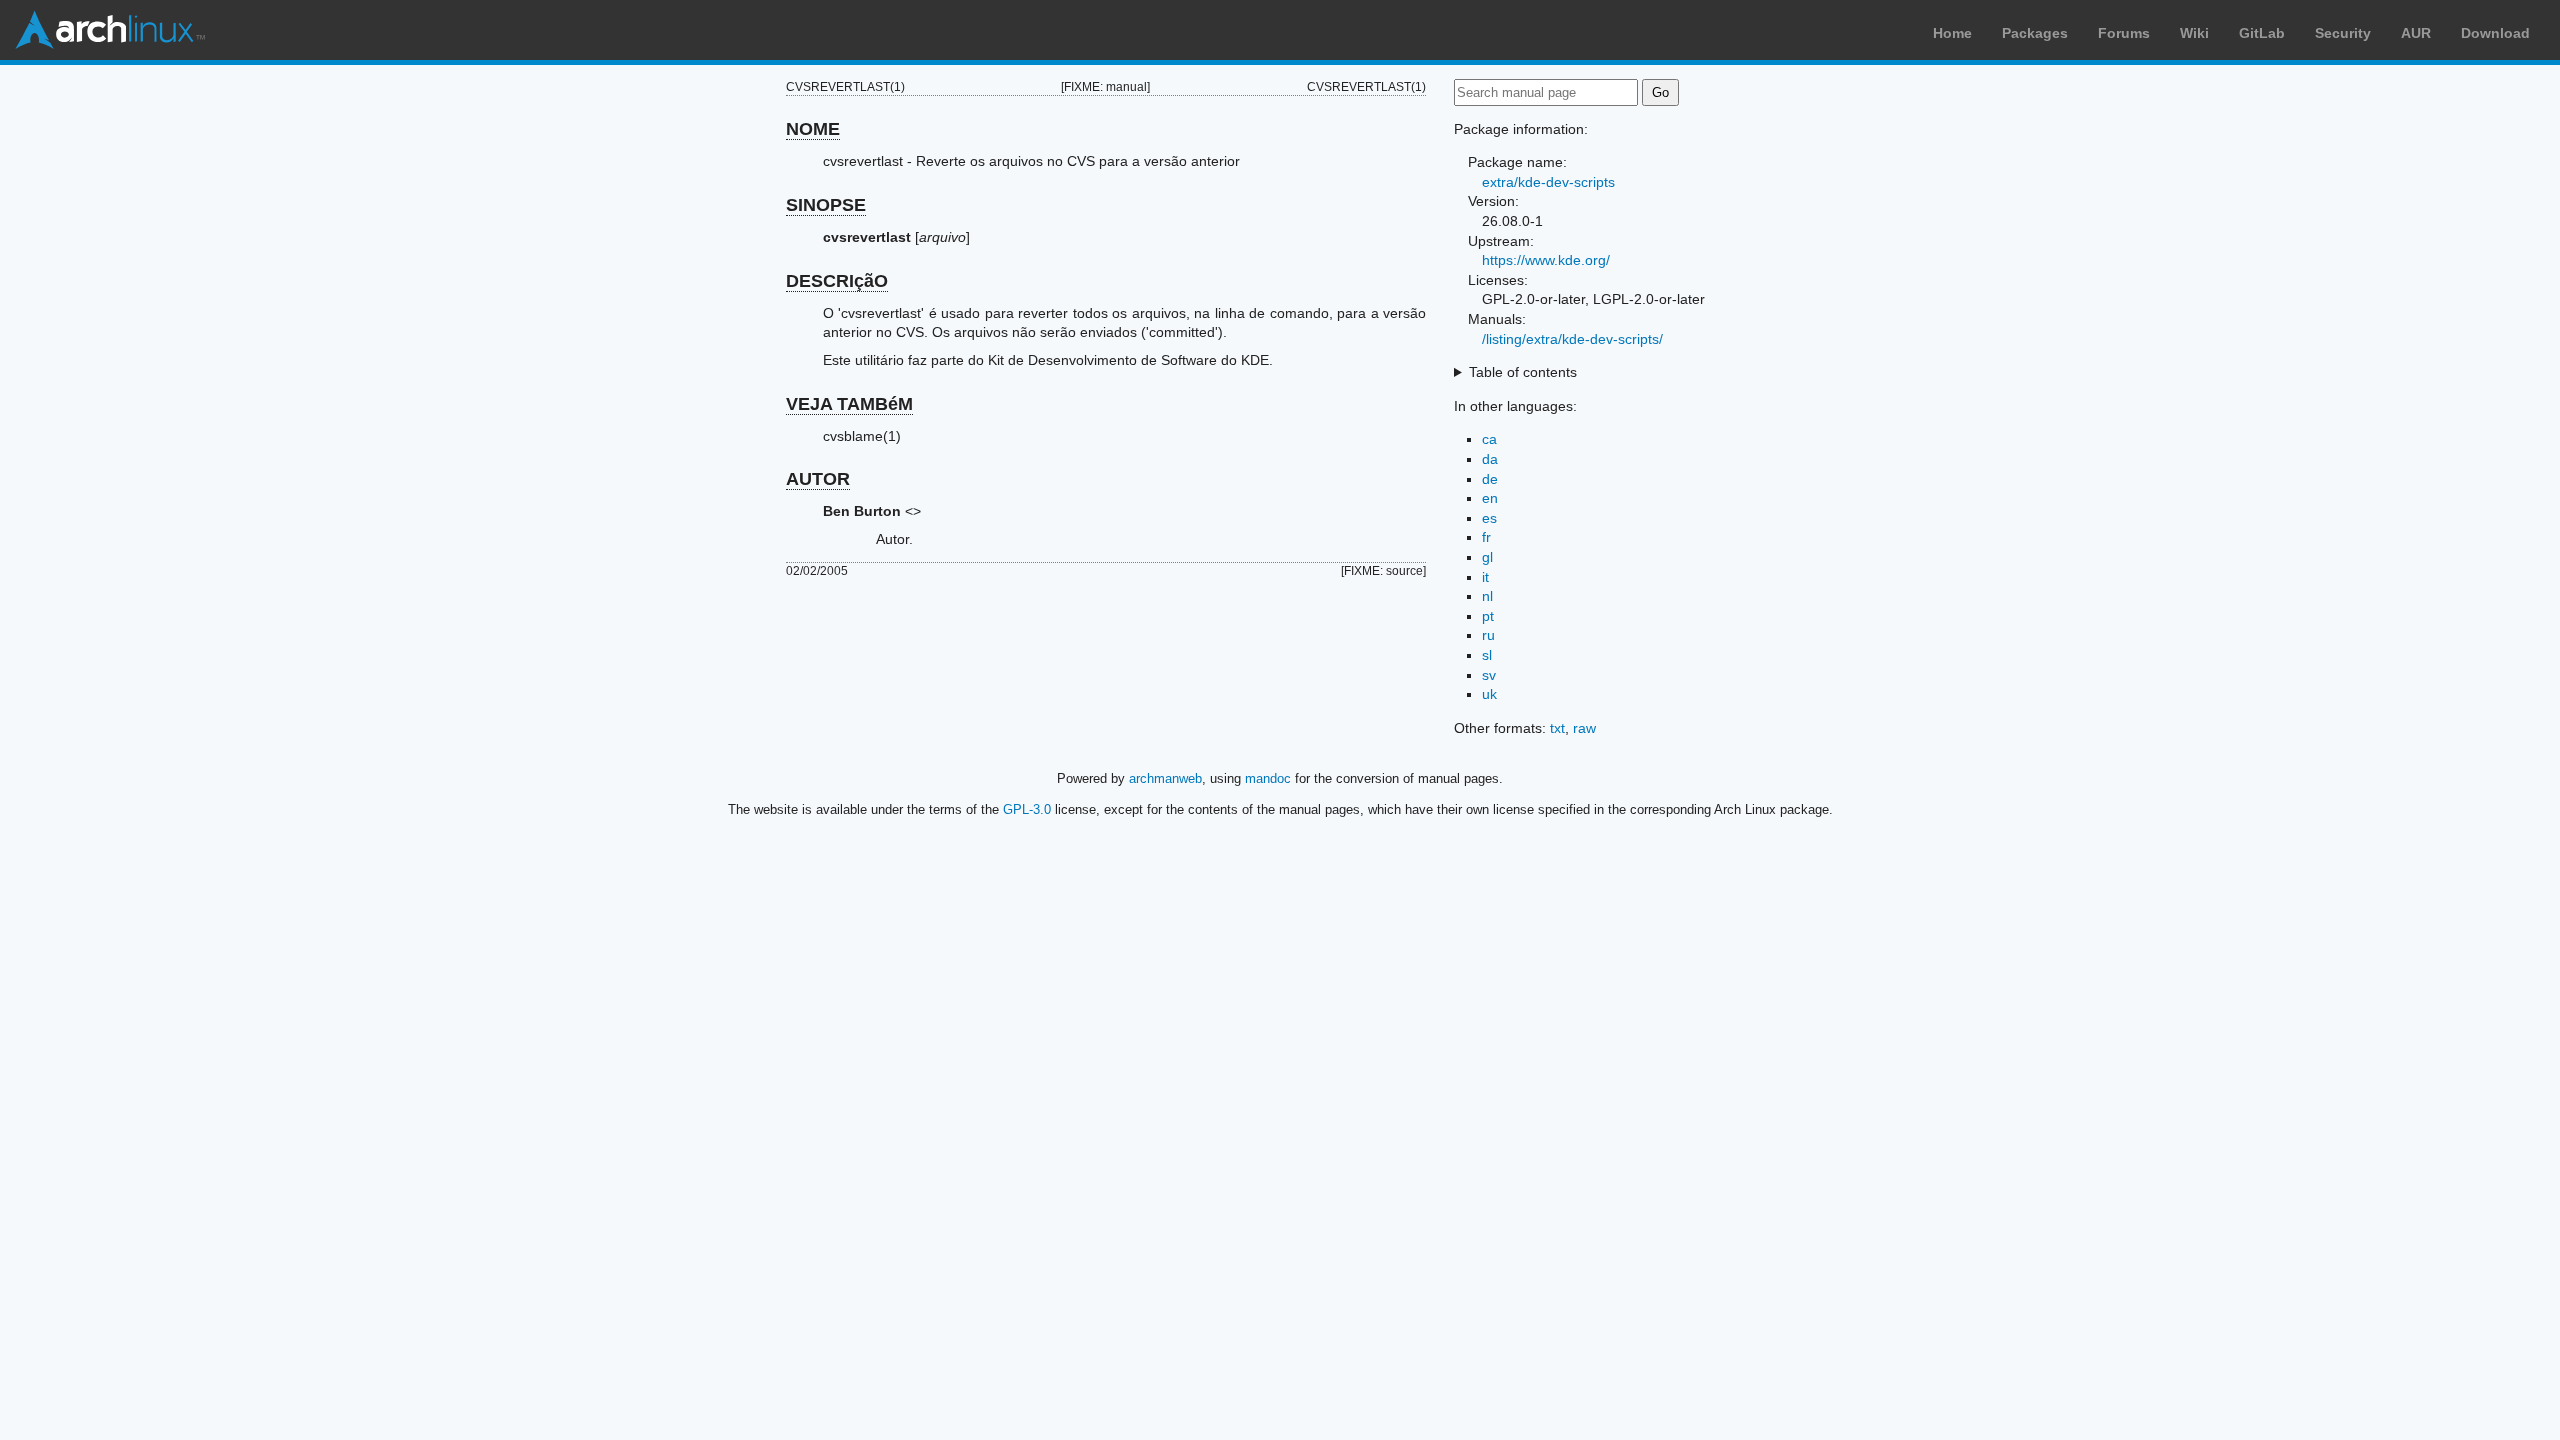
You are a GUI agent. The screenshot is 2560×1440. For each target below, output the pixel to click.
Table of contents (1523, 372)
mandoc (1268, 778)
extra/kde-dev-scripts (1548, 182)
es (1489, 518)
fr (1486, 537)
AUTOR (818, 479)
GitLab (2262, 33)
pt (1488, 616)
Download (2495, 33)
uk (1489, 694)
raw (1584, 728)
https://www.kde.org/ (1546, 260)
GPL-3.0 (1027, 809)
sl (1487, 655)
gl (1487, 557)
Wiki (2194, 33)
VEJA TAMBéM (849, 404)
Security (2343, 33)
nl (1487, 596)
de (1490, 479)
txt (1557, 728)
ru (1488, 635)
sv (1489, 675)
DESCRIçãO (837, 281)
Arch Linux (110, 30)
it (1485, 577)
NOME (813, 129)
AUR (2416, 33)
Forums (2124, 33)
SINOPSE (826, 205)
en (1490, 498)
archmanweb (1165, 778)
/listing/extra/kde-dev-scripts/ (1572, 339)
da (1490, 459)
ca (1489, 439)
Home (1952, 33)
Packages (2035, 33)
